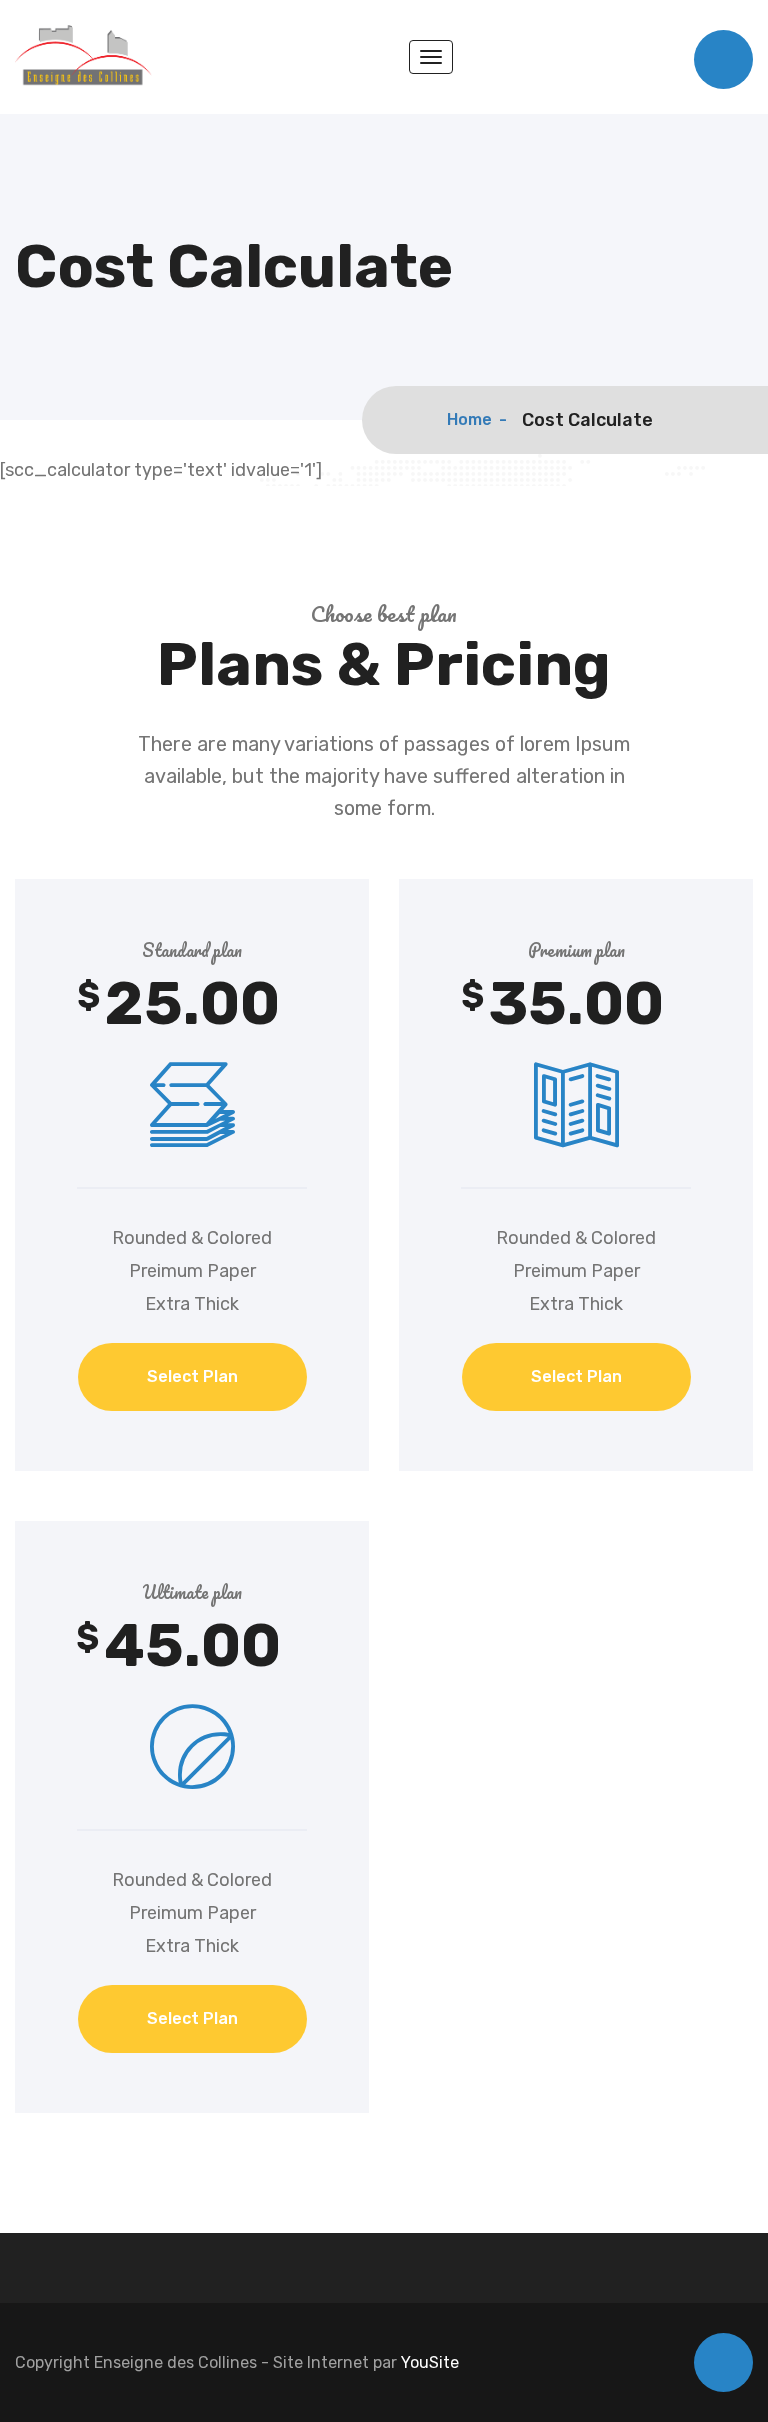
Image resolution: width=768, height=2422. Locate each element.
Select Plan (192, 1376)
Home (469, 419)
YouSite (430, 2362)
